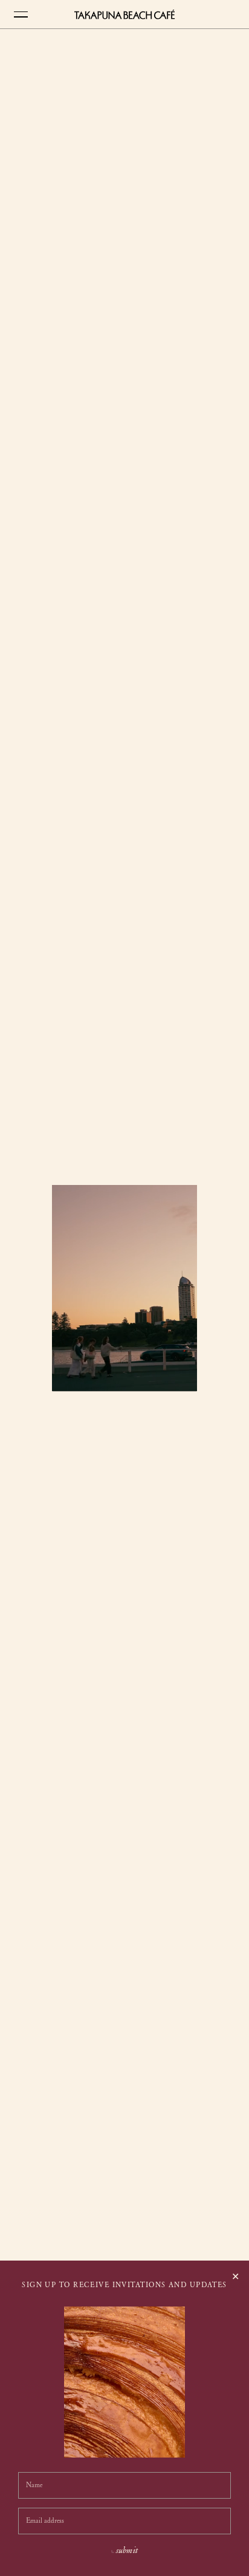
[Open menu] (16, 15)
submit (127, 2551)
